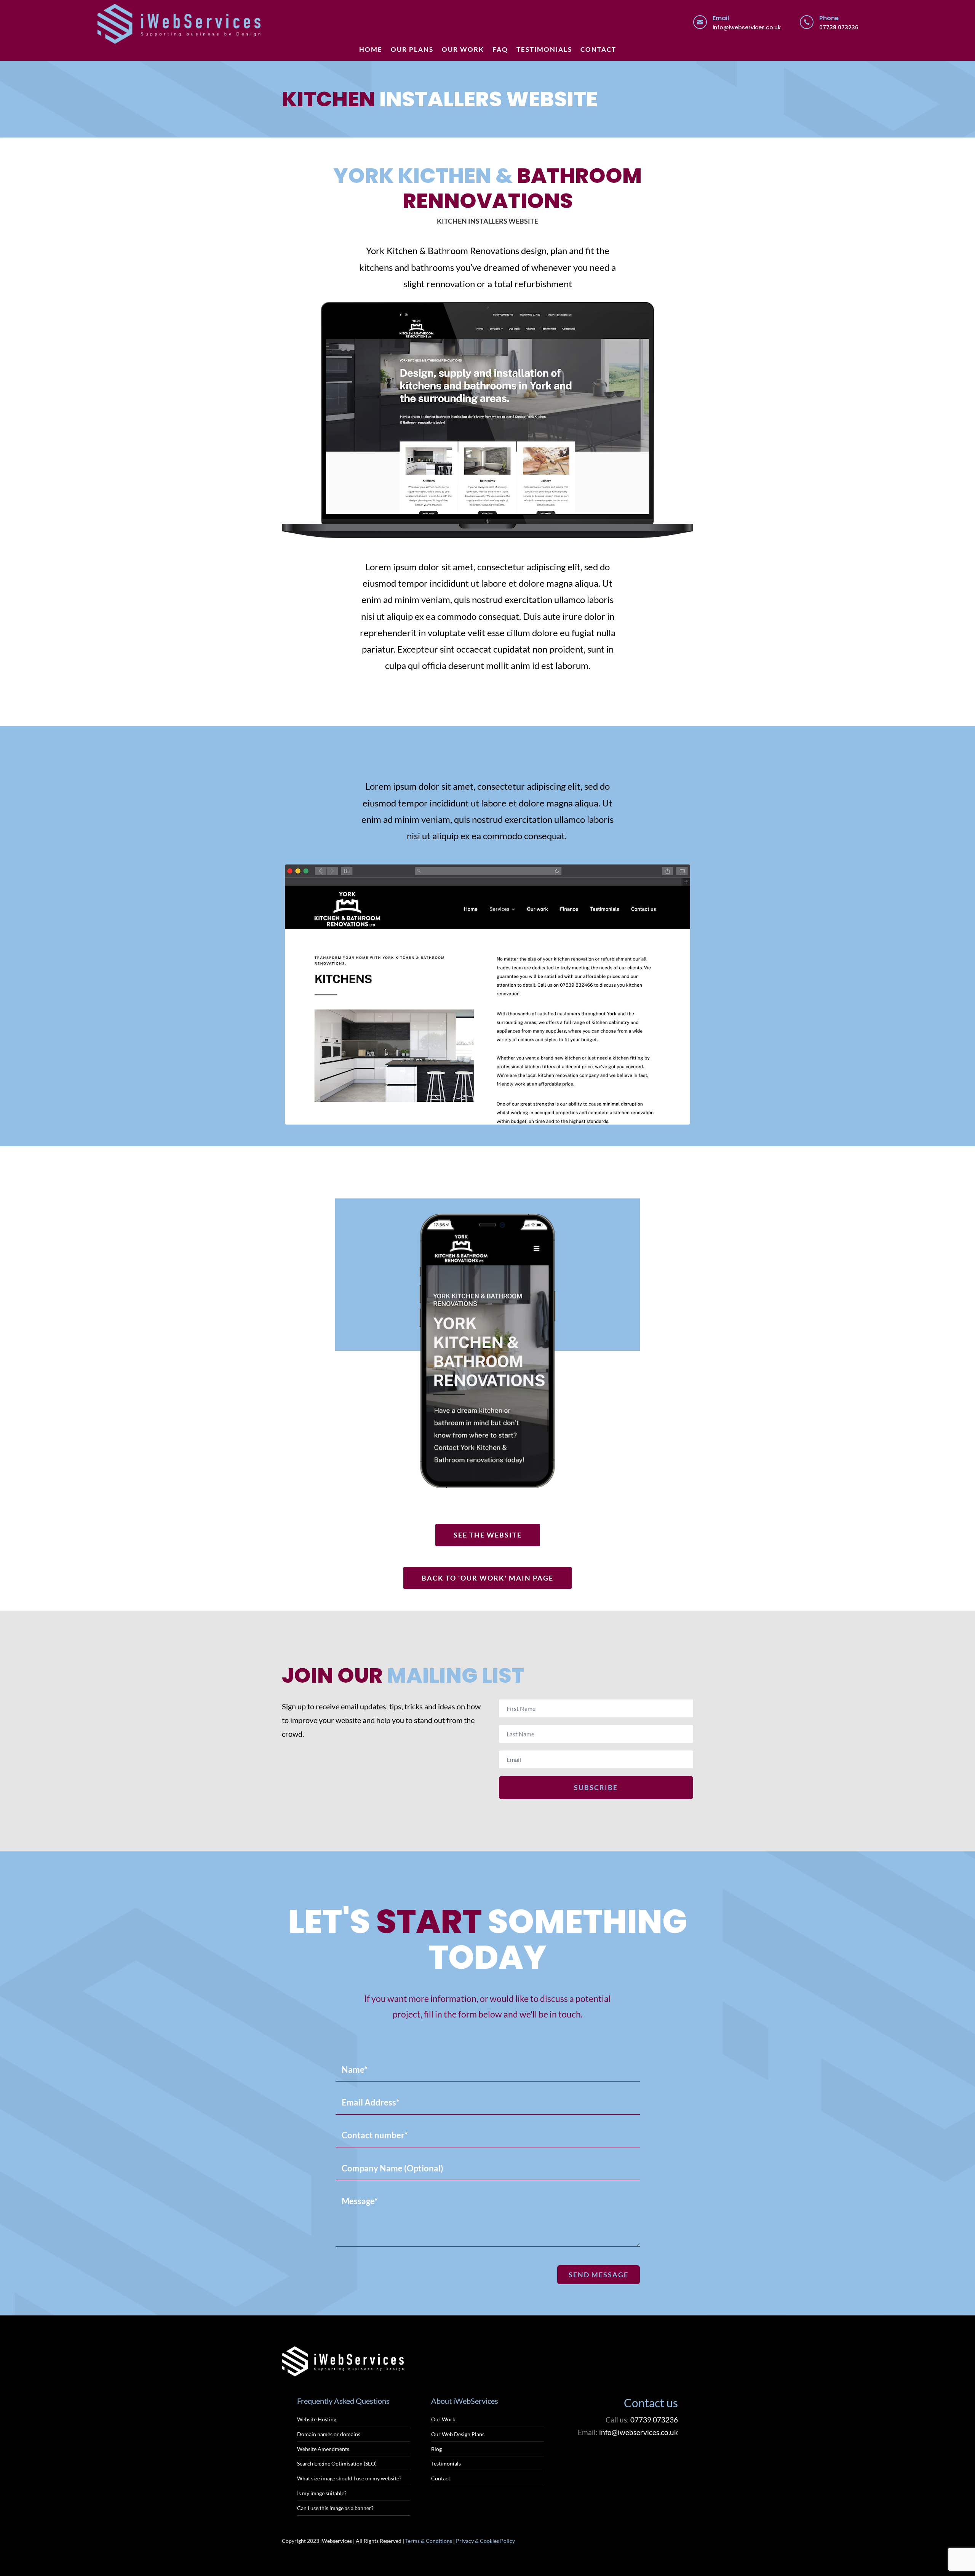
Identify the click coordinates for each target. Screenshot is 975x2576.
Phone (829, 18)
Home (371, 50)
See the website (488, 1535)
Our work (463, 50)
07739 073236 (839, 27)
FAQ (500, 50)
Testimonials (544, 50)
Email (721, 18)
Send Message (599, 2275)
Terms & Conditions (429, 2541)
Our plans (412, 50)
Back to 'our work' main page (487, 1578)
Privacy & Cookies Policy (485, 2541)
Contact (598, 50)
